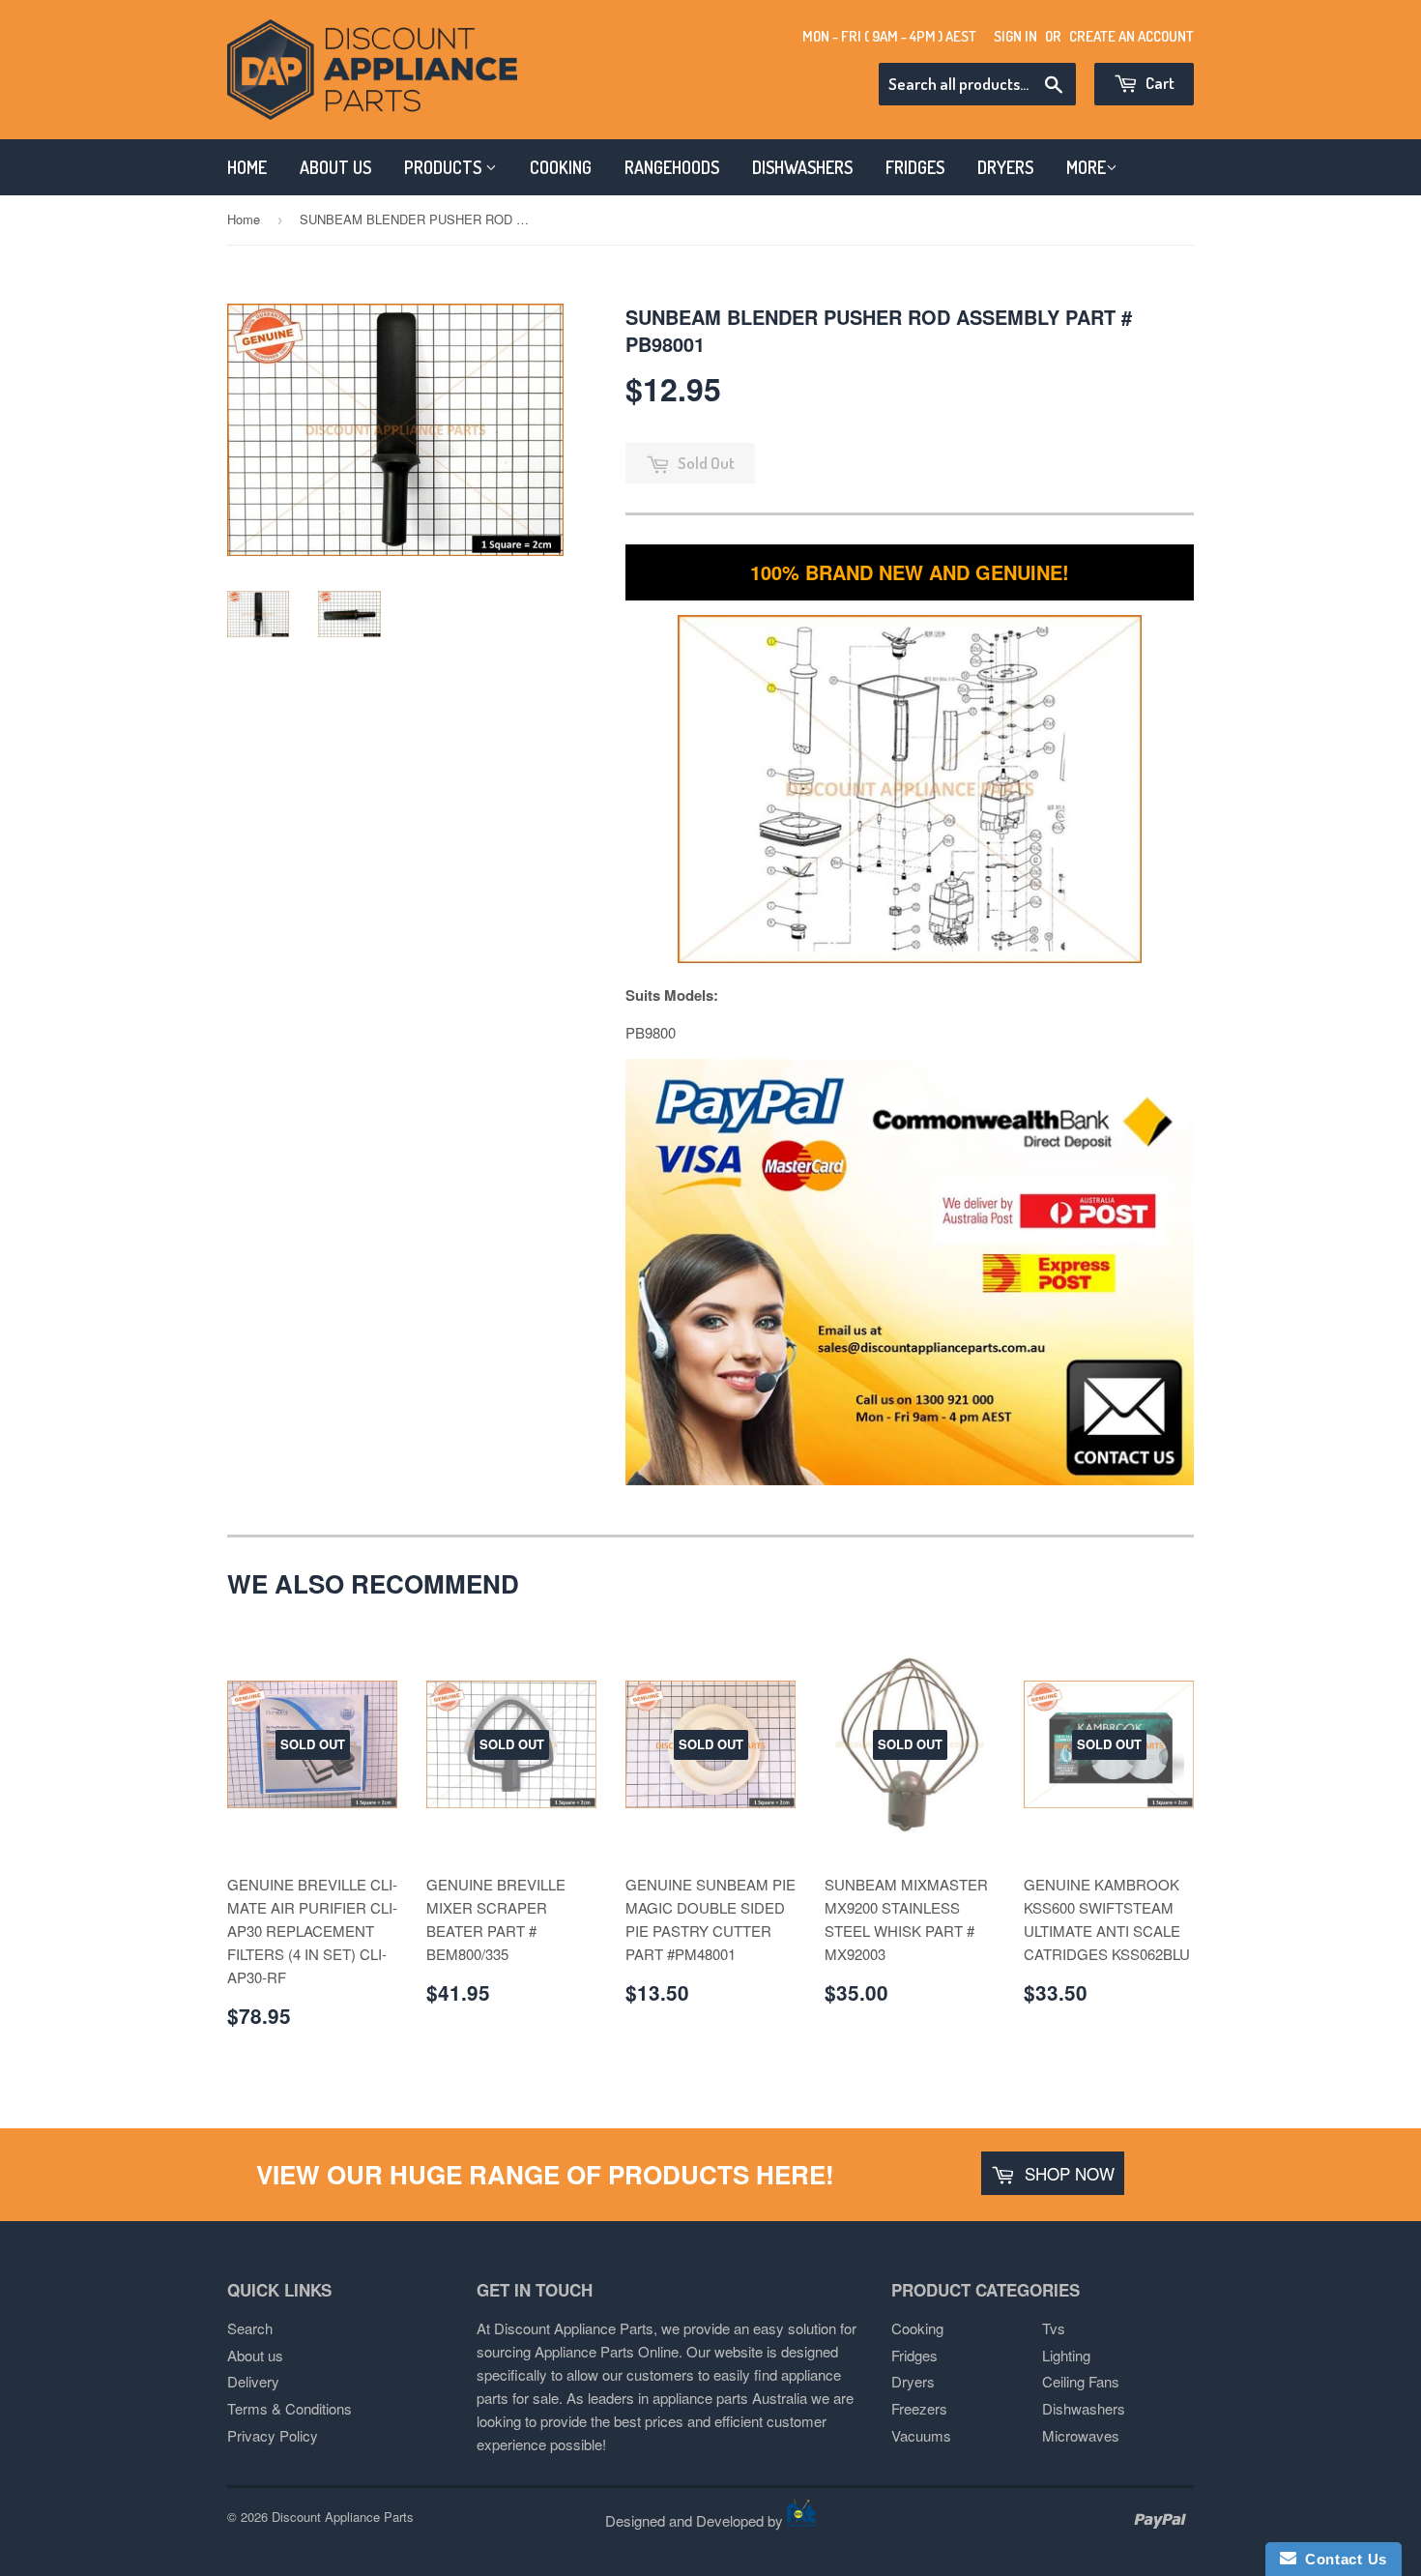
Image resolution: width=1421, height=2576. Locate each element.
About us (255, 2355)
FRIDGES (915, 167)
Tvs (1054, 2328)
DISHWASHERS (802, 167)
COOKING (561, 167)
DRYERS (1005, 167)
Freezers (919, 2408)
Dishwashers (1084, 2408)
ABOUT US (335, 167)
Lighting (1066, 2355)
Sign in (1015, 36)
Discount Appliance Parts (343, 2517)
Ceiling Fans (1081, 2381)
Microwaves (1081, 2435)
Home (244, 219)
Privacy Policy (273, 2435)
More (1086, 167)
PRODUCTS (445, 167)
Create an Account (1131, 36)
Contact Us (1342, 2559)
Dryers (913, 2381)
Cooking (917, 2328)
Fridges (914, 2355)
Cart (1159, 83)
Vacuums (921, 2435)
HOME (247, 167)
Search (250, 2328)
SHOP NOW (1067, 2173)
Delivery (253, 2381)
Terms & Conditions (290, 2408)
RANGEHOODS (672, 167)
